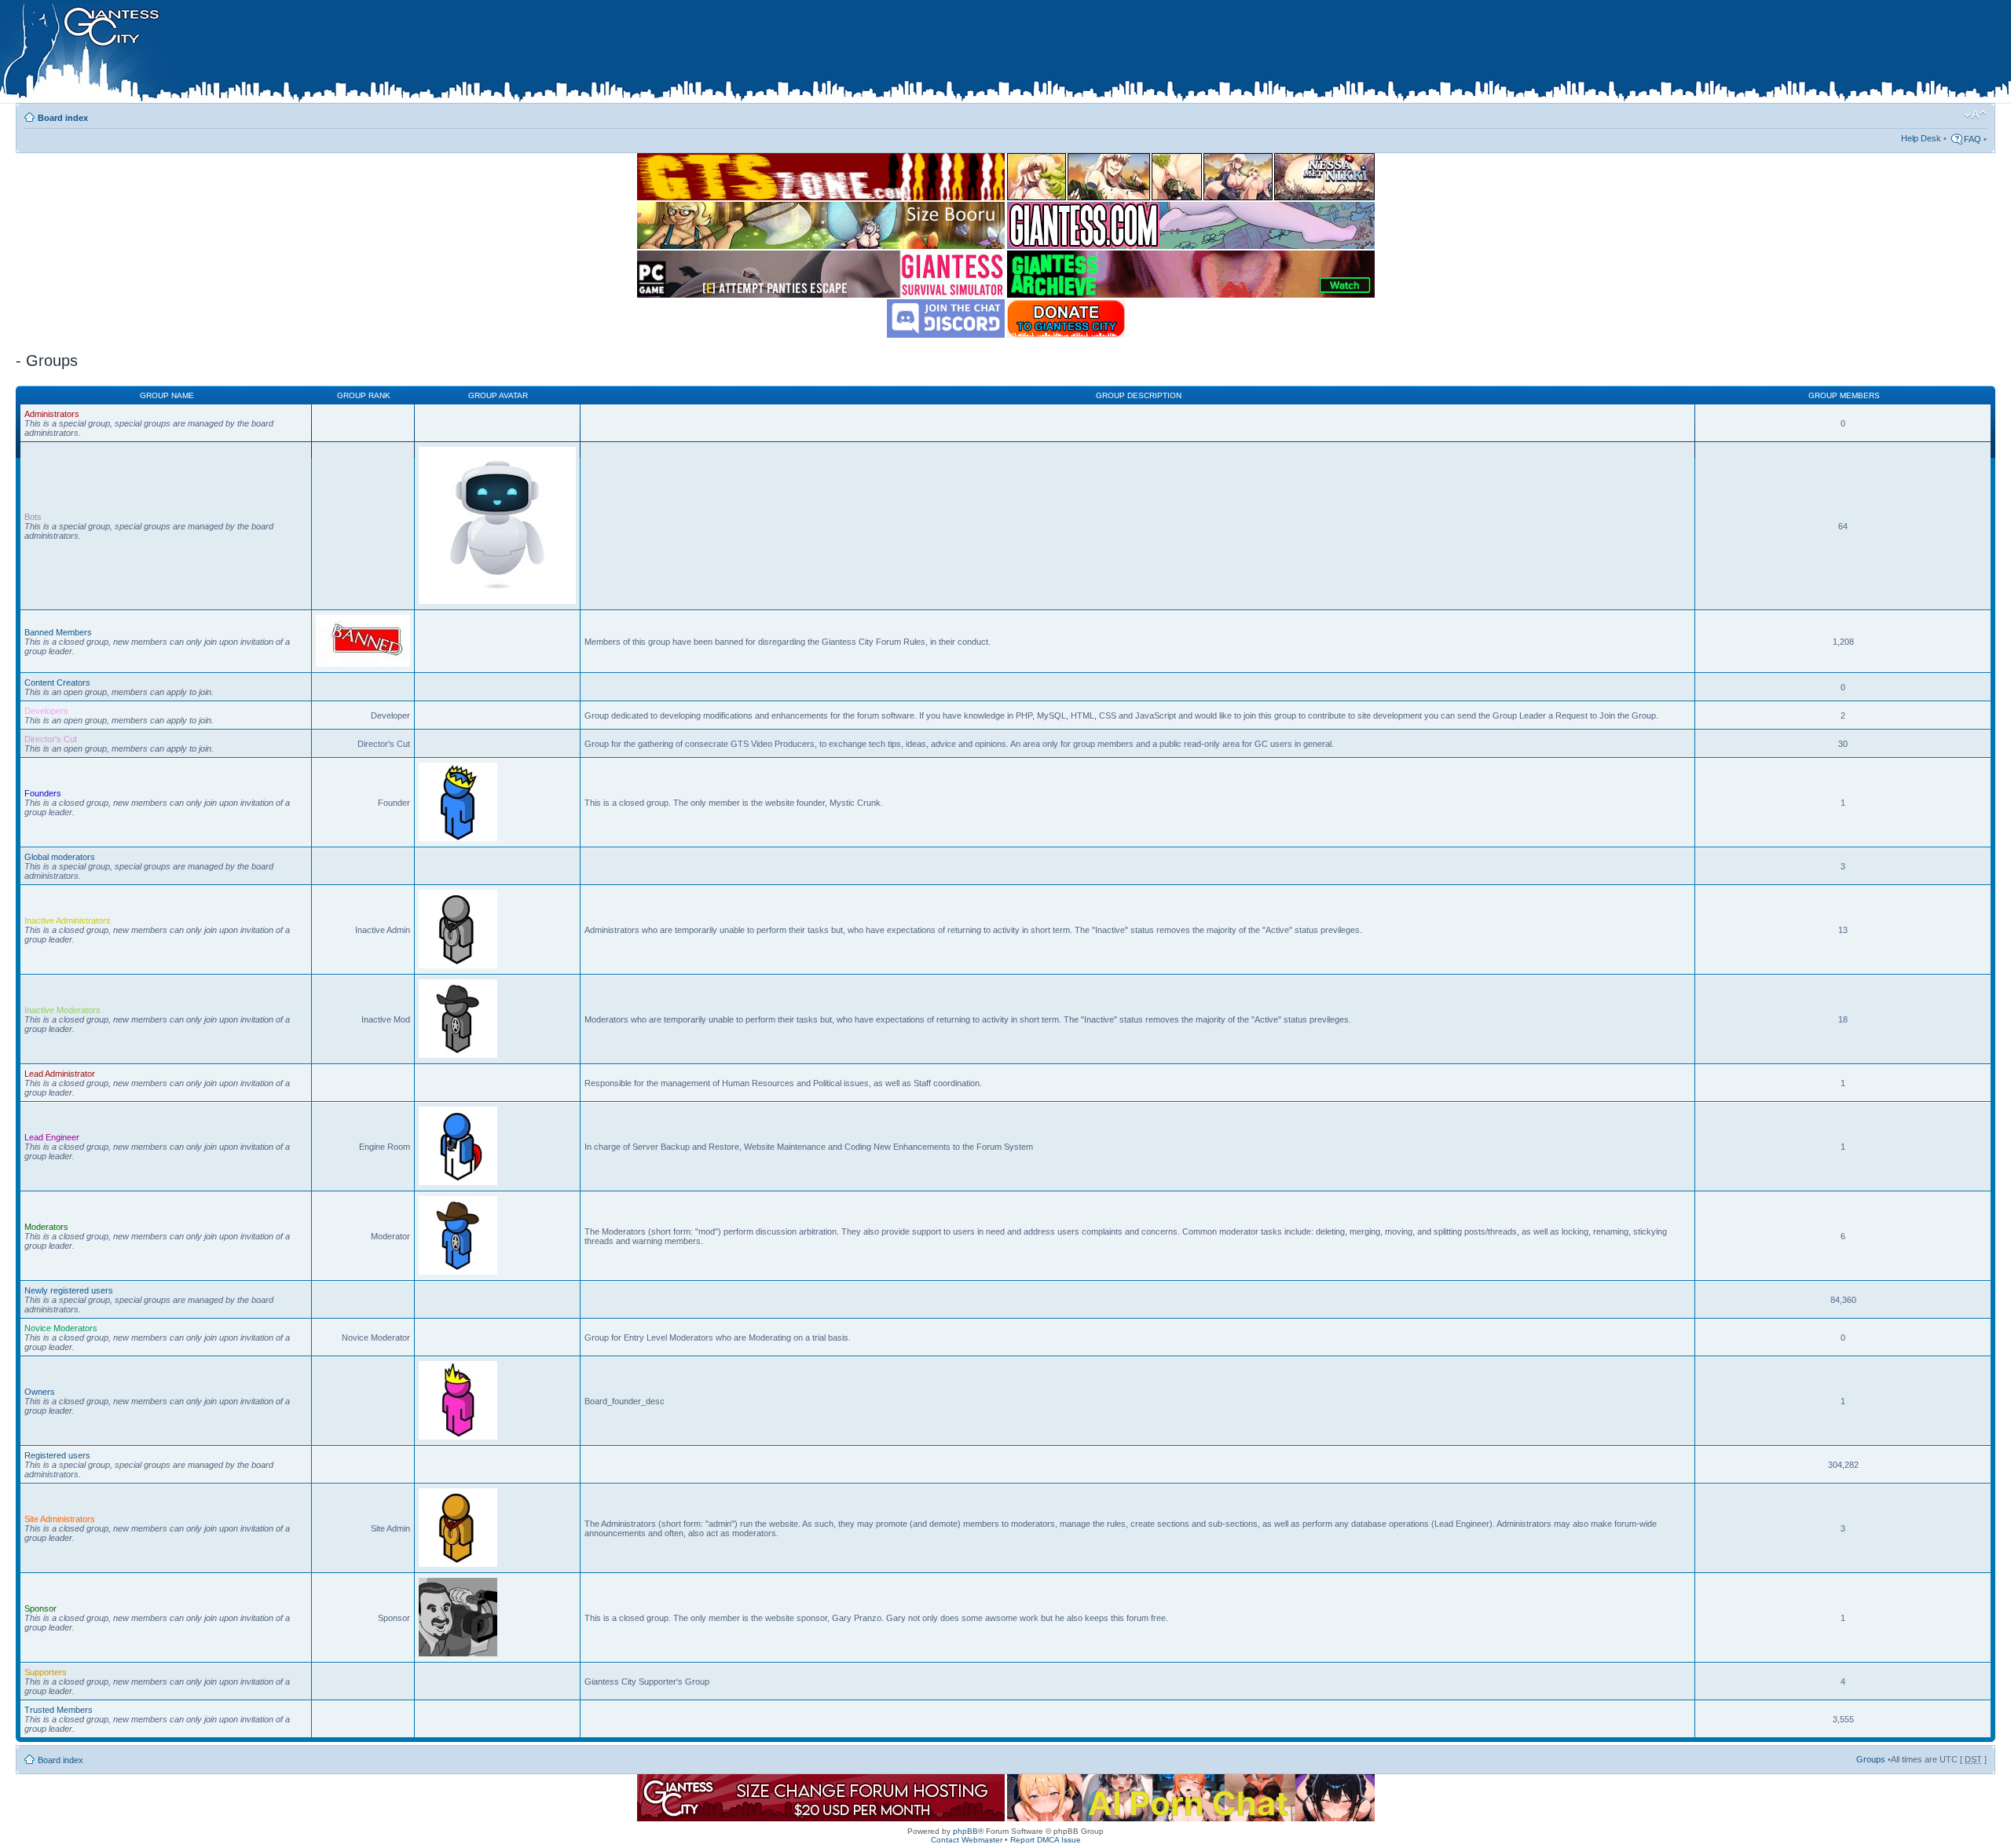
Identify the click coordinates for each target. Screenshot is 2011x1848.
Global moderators (60, 857)
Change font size (1975, 115)
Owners (40, 1392)
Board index (63, 118)
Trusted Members (59, 1710)
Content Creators (57, 682)
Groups (1871, 1759)
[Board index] (331, 54)
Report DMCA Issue (1046, 1840)
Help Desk (1921, 138)
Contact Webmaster (967, 1840)
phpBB (965, 1831)
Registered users (57, 1455)
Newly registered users (69, 1290)
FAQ (1973, 139)
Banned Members (58, 632)
